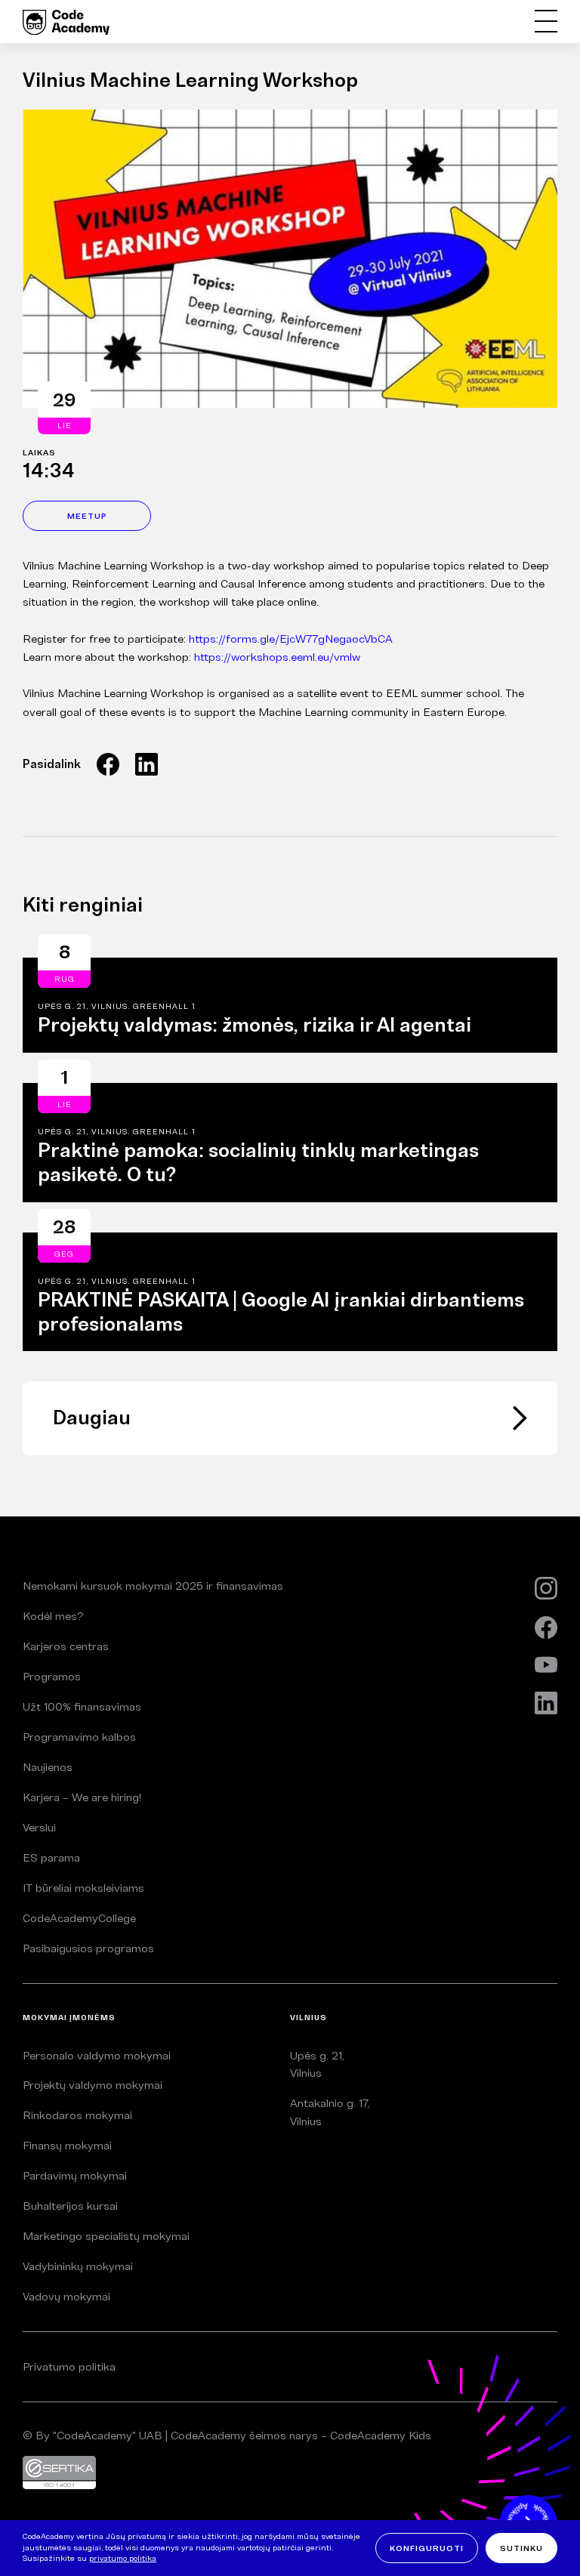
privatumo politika (123, 2558)
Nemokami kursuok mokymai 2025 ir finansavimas (153, 1586)
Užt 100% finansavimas (82, 1706)
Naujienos (48, 1767)
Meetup (87, 516)
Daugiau (92, 1418)
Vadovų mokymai (66, 2296)
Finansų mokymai (67, 2145)
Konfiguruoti (427, 2548)
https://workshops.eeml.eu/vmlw (277, 657)
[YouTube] (546, 1665)
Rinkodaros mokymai (77, 2115)
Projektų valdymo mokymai (93, 2085)
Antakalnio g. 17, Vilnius (330, 2112)
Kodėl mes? (53, 1616)
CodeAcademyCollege (79, 1918)
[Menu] (546, 22)
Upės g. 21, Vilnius (317, 2064)
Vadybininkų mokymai (78, 2266)
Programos (52, 1676)
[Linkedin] (147, 764)
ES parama (51, 1857)
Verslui (39, 1827)
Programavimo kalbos (79, 1737)
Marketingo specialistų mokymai (106, 2236)
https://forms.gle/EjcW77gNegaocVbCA (291, 639)
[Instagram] (546, 1589)
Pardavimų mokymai (75, 2175)
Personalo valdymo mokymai (97, 2055)
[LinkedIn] (546, 1703)
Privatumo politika (69, 2366)
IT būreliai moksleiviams (83, 1888)
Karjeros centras (66, 1646)
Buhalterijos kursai (70, 2206)
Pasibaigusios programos (88, 1948)
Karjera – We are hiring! (82, 1797)
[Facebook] (108, 764)
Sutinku (521, 2548)
